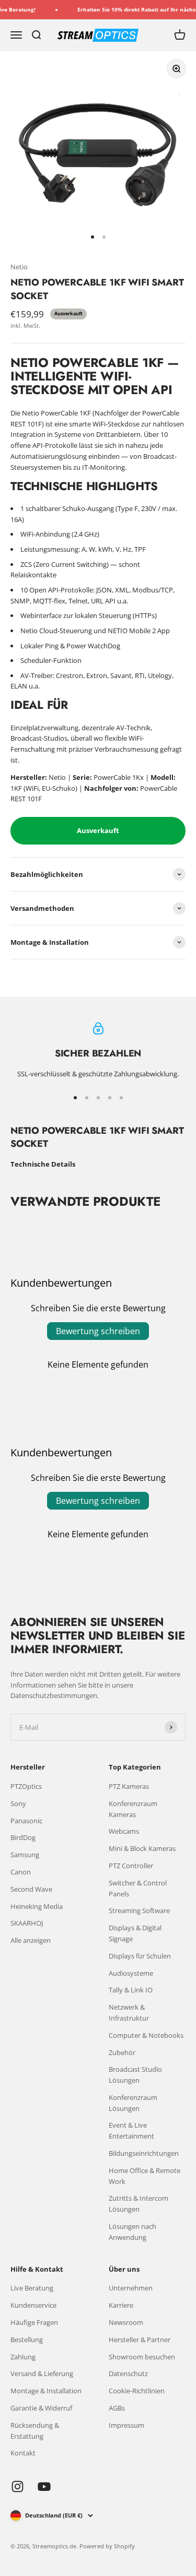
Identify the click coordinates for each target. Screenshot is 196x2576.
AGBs (117, 2408)
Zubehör (122, 2052)
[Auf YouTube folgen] (44, 2486)
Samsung (25, 1855)
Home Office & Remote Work (145, 2176)
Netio (19, 267)
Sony (18, 1803)
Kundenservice (33, 2305)
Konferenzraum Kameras (133, 1809)
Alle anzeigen (31, 1940)
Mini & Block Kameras (142, 1848)
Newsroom (126, 2322)
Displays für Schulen (140, 1956)
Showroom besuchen (142, 2357)
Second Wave (31, 1889)
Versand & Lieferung (42, 2373)
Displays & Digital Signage (135, 1933)
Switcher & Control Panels (138, 1888)
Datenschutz (128, 2373)
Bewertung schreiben (98, 1331)
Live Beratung (32, 2288)
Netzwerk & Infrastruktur (129, 2013)
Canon (21, 1872)
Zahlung (23, 2357)
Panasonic (26, 1821)
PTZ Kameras (129, 1786)
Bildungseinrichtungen (144, 2153)
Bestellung (27, 2340)
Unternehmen (131, 2288)
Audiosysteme (131, 1973)
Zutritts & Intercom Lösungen (139, 2204)
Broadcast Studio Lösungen (135, 2075)
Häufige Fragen (34, 2322)
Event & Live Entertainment (131, 2130)
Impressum (126, 2425)
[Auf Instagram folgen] (18, 2486)
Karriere (121, 2305)
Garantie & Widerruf (41, 2408)
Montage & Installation (46, 2391)
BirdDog (23, 1837)
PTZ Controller (131, 1866)
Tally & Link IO (131, 1990)
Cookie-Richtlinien (137, 2391)
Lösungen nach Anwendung (132, 2232)
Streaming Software (139, 1910)
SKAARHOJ (27, 1923)
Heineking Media (37, 1906)
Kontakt (23, 2453)
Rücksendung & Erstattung (35, 2431)
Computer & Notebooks (146, 2035)
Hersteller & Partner (140, 2340)
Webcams (124, 1831)
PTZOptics (26, 1786)
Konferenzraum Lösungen (133, 2103)
